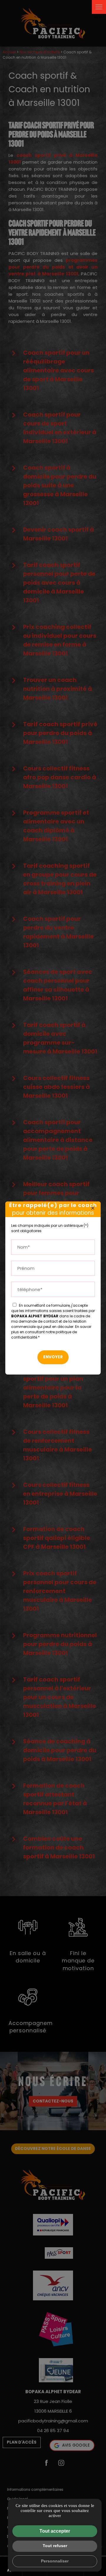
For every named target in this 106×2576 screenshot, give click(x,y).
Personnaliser (55, 2561)
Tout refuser (55, 2546)
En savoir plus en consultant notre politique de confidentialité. (51, 1332)
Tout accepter (55, 2531)
